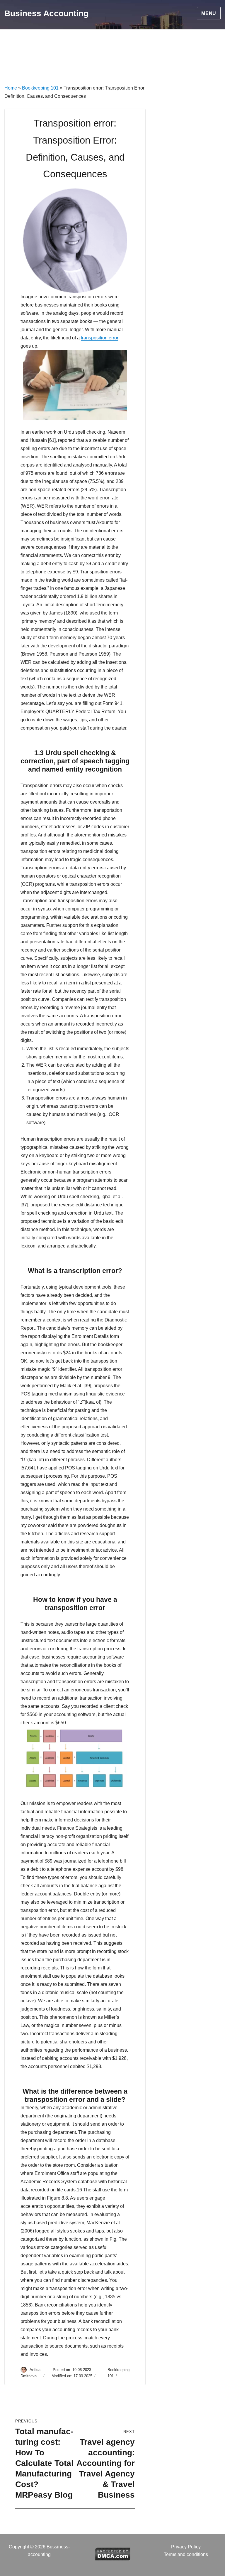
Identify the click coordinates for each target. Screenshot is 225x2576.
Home (11, 88)
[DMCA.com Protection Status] (113, 2553)
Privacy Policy (186, 2547)
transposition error (100, 338)
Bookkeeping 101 (40, 88)
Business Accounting (46, 13)
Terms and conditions (186, 2554)
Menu (209, 13)
